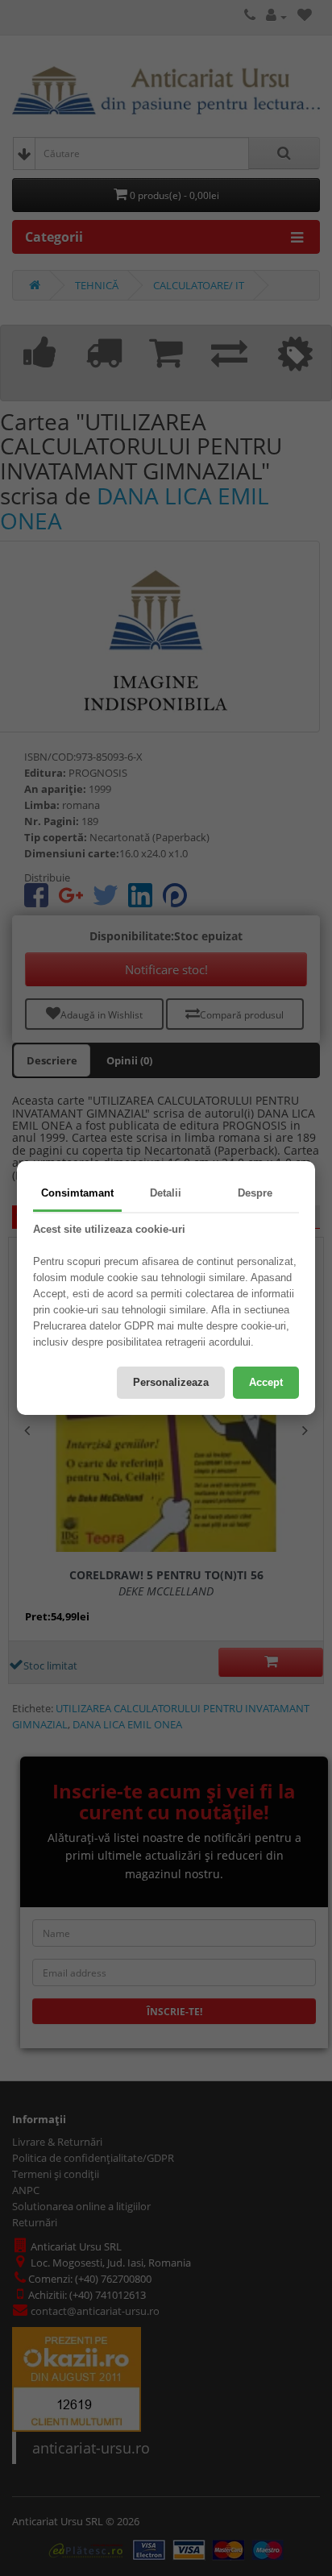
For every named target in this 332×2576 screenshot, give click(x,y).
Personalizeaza (171, 1382)
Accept (266, 1382)
